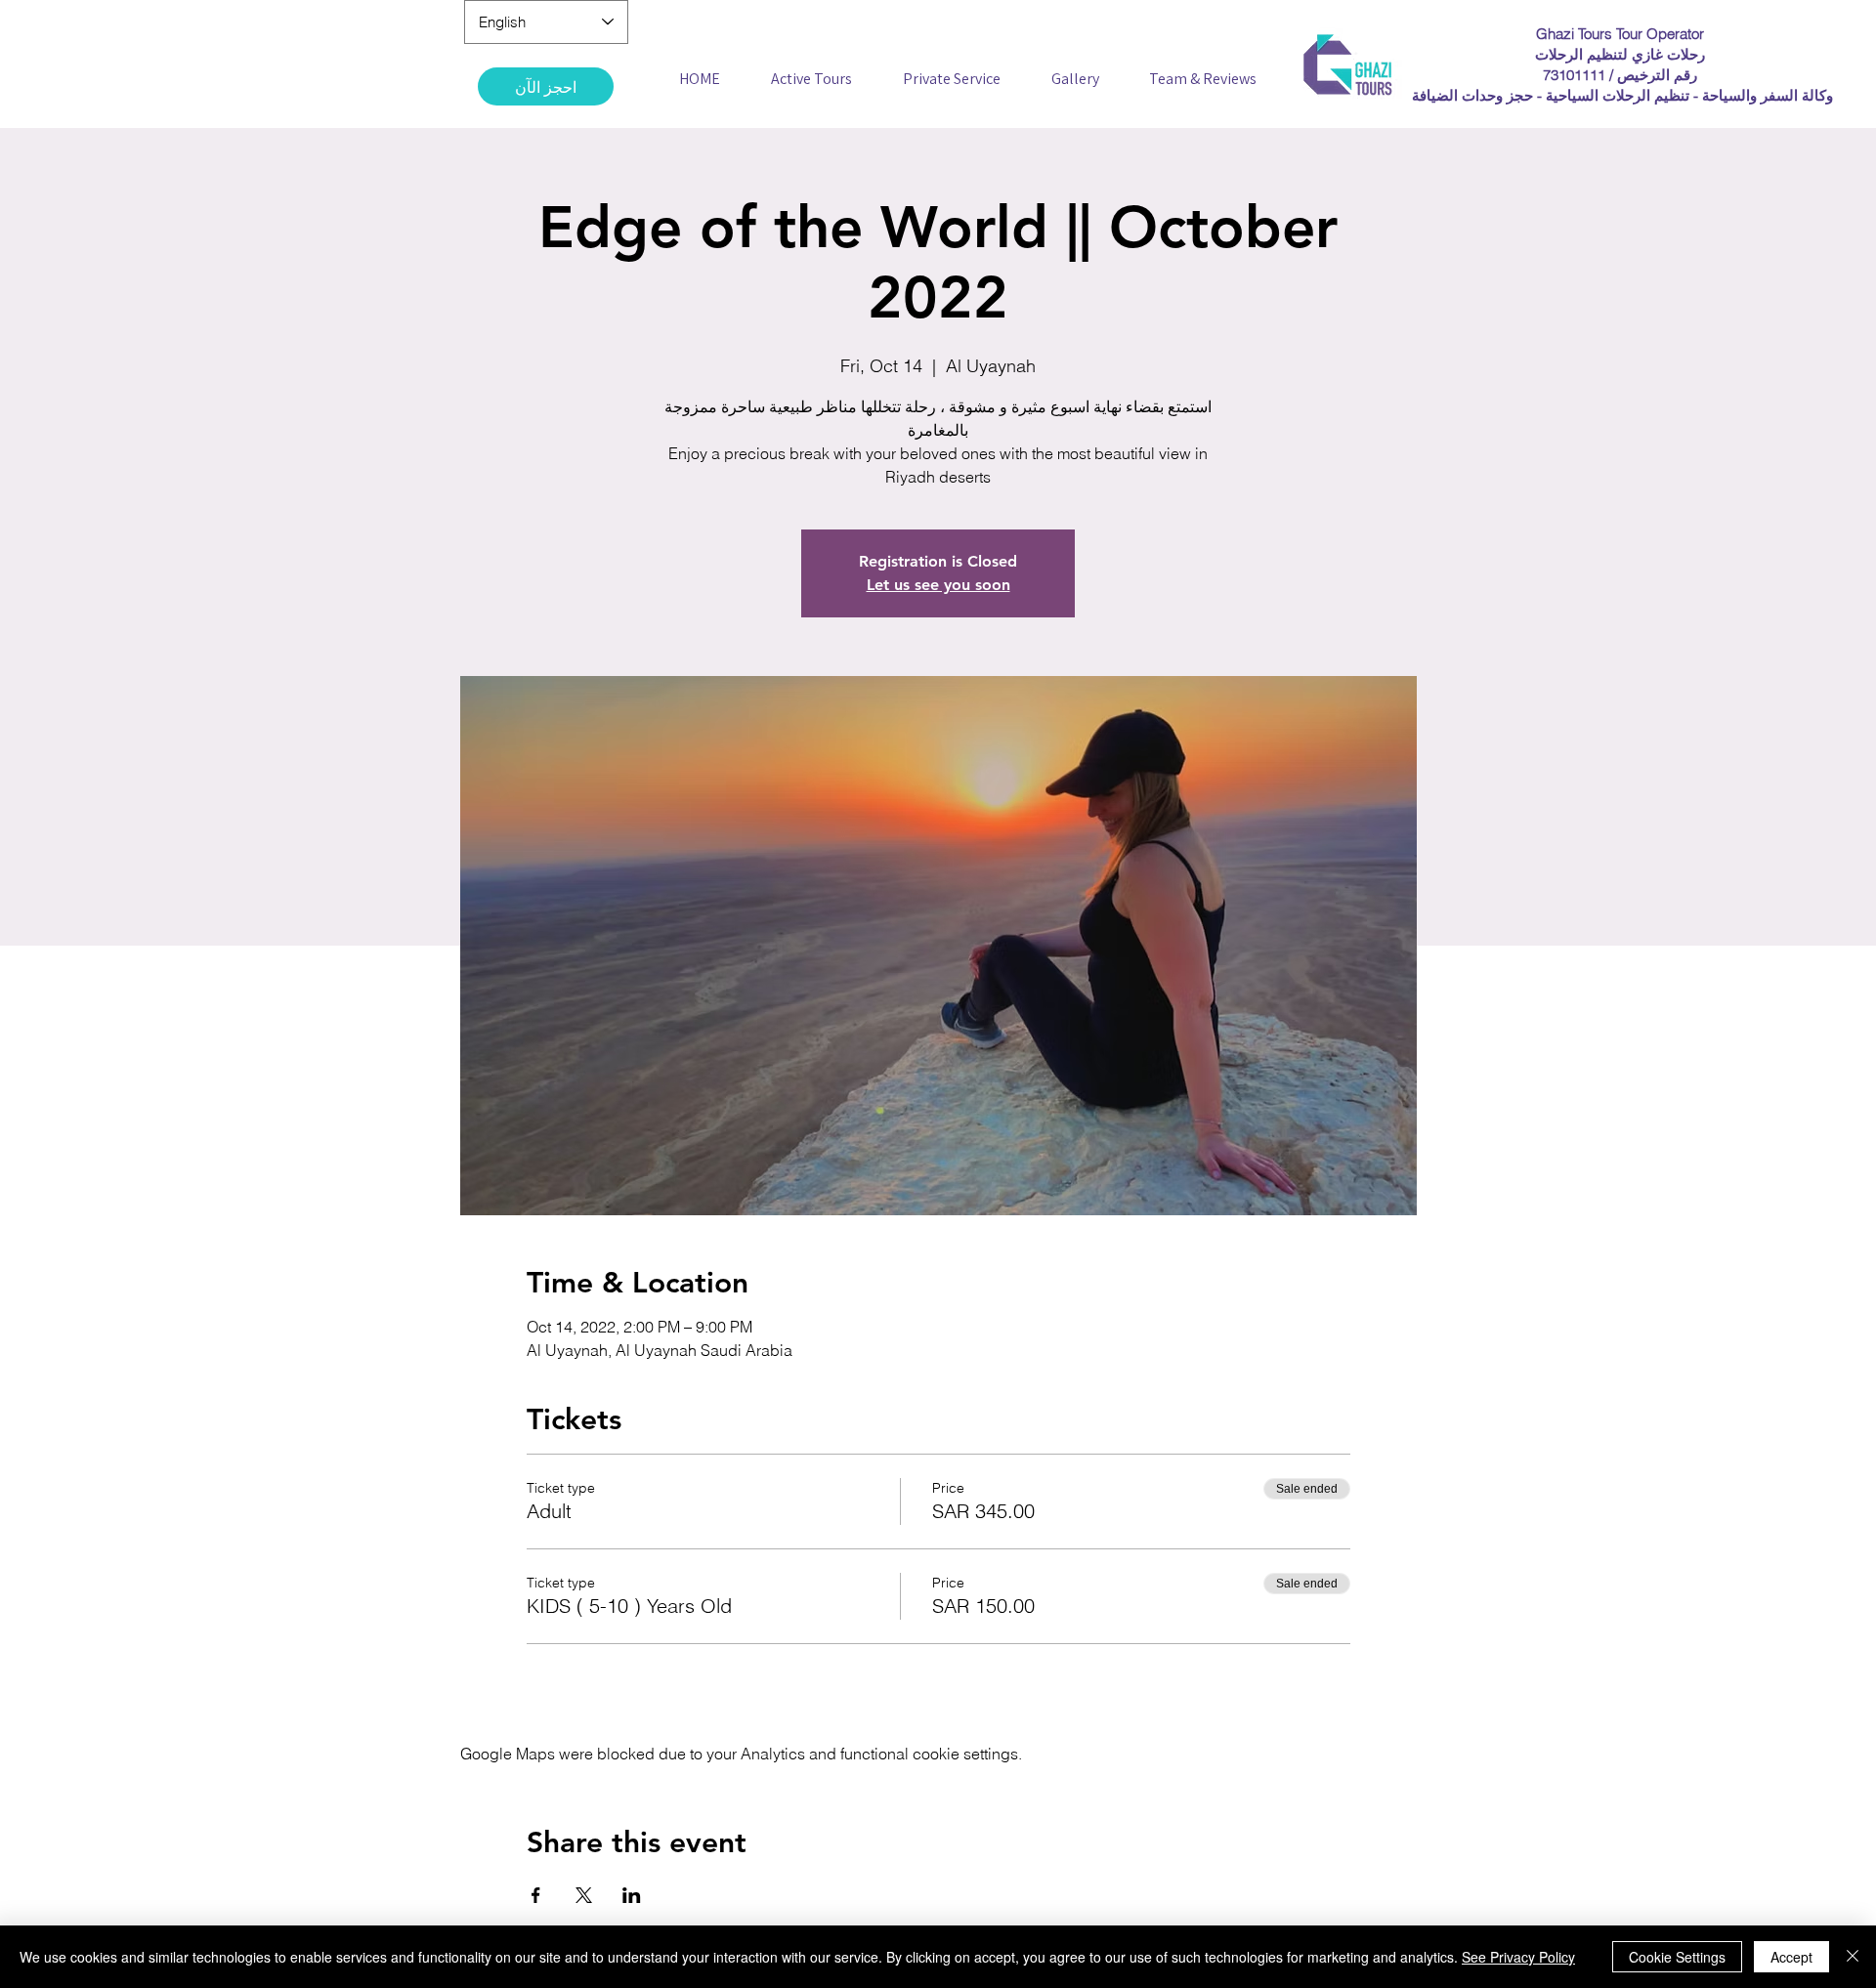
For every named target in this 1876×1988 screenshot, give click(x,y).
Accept (1791, 1957)
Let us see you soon (938, 585)
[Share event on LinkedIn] (632, 1895)
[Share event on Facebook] (536, 1895)
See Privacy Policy (1518, 1957)
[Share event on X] (584, 1895)
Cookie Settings (1677, 1957)
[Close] (1853, 1957)
